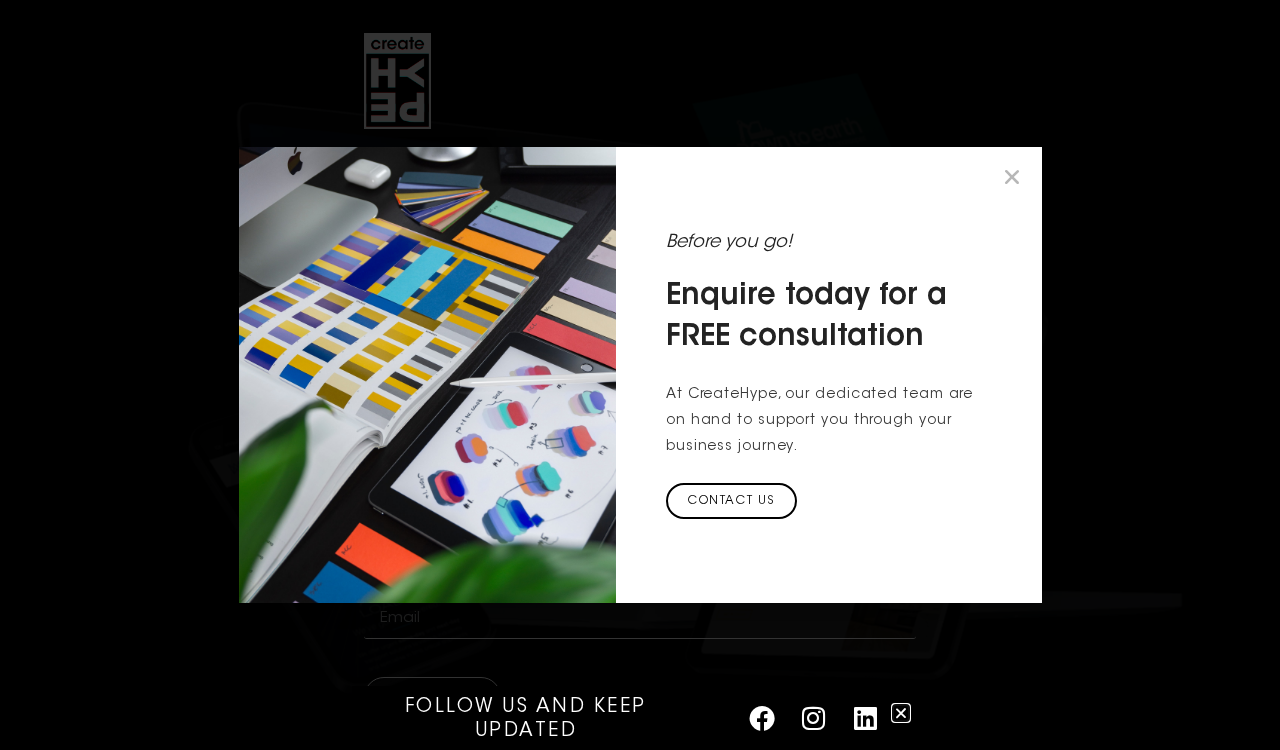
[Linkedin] (865, 718)
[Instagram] (814, 718)
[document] (640, 375)
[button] (1012, 177)
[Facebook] (762, 718)
